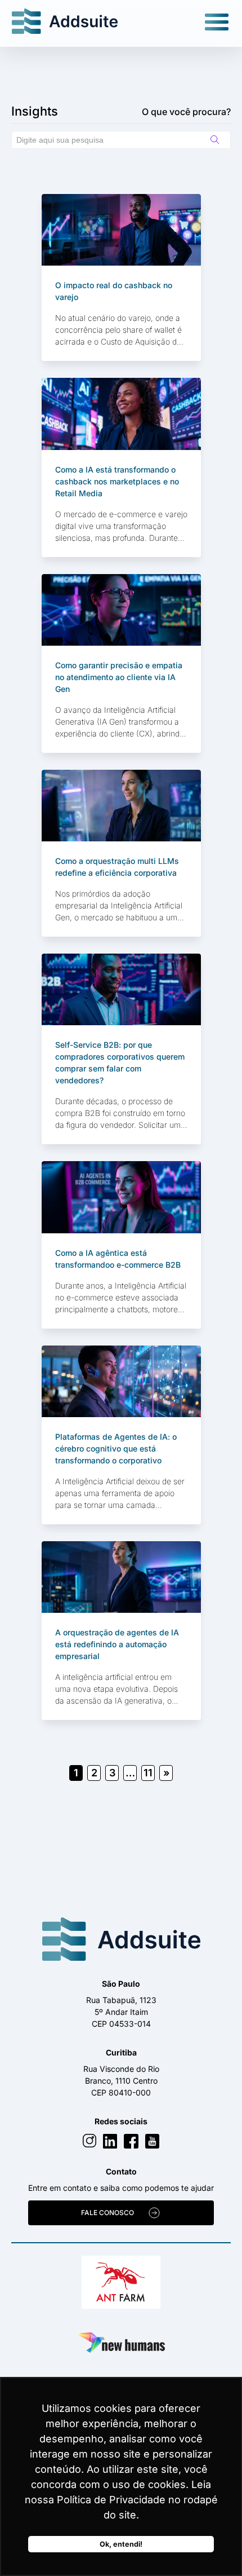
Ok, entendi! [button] (121, 2544)
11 (148, 1773)
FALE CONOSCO (107, 2213)
